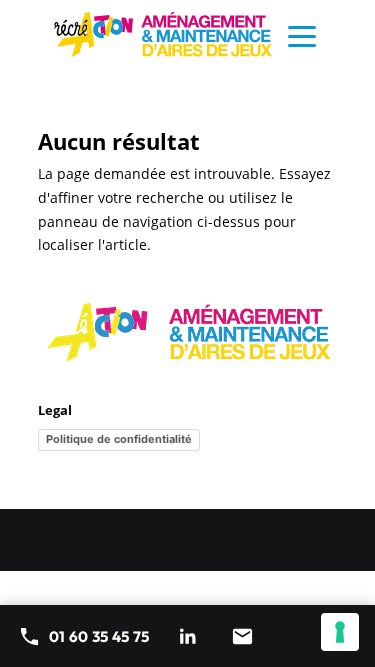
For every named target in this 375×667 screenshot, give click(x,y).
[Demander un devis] (242, 636)
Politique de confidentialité (119, 439)
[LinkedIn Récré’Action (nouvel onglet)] (188, 636)
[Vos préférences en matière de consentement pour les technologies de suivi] (340, 632)
